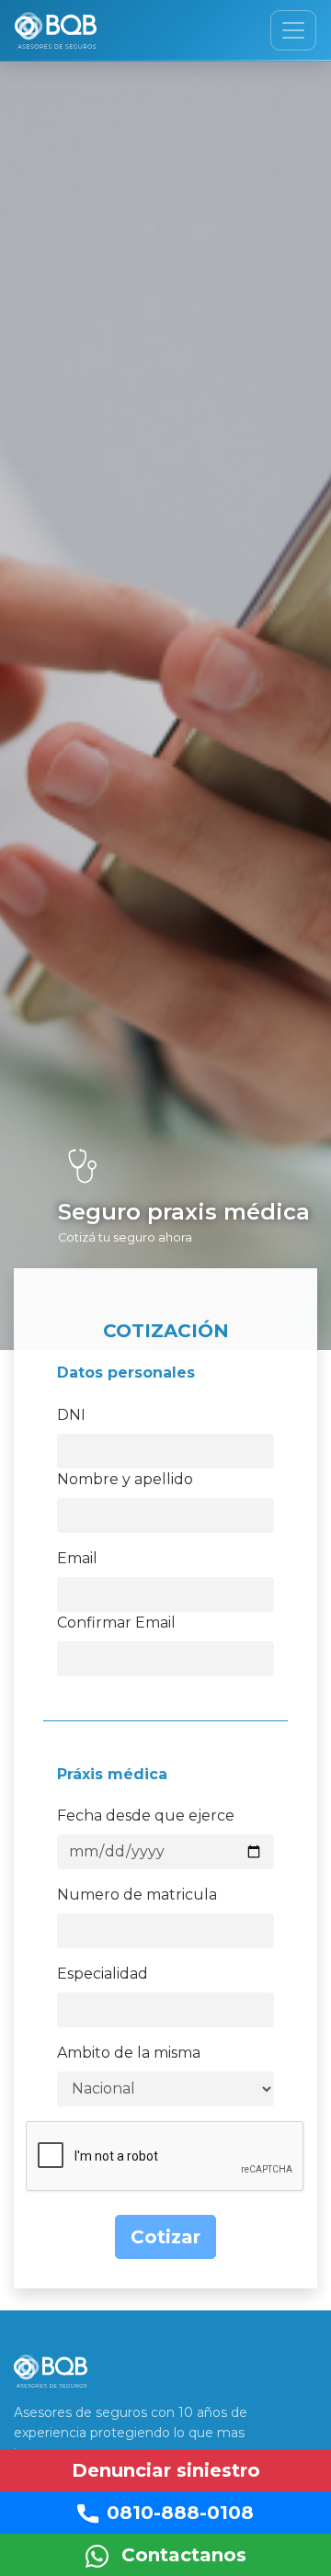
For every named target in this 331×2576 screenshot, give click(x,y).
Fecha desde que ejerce (146, 1816)
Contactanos (181, 2555)
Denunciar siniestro (166, 2470)
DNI (71, 1415)
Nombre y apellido (125, 1479)
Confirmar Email (116, 1623)
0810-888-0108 (180, 2513)
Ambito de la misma (129, 2053)
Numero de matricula (137, 1895)
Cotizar (165, 2237)
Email (77, 1558)
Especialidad (103, 1974)
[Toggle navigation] (293, 30)
